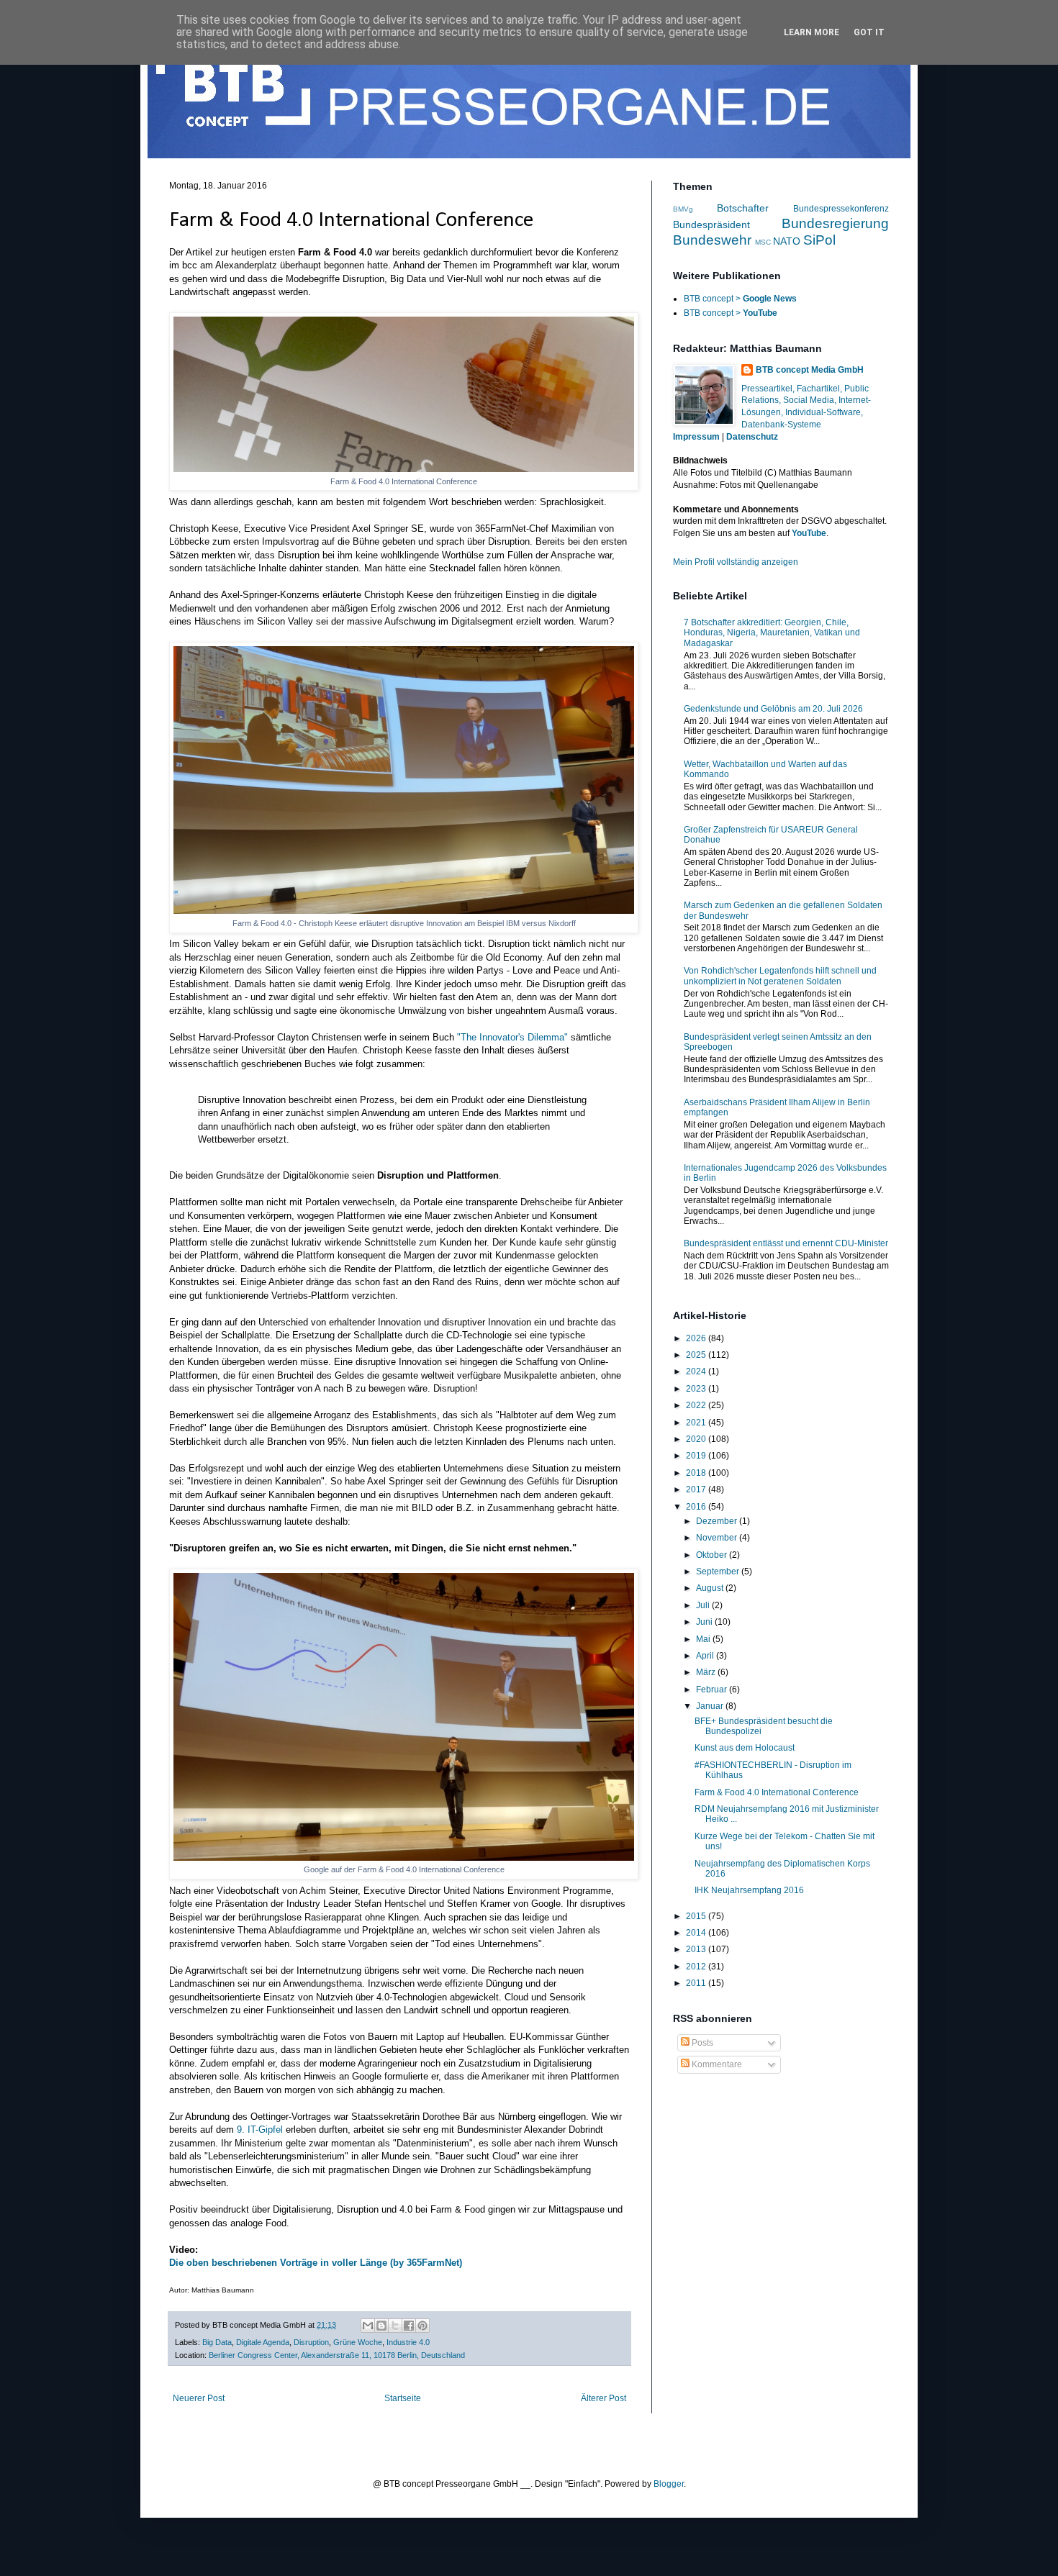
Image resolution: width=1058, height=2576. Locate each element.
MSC (763, 242)
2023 (697, 1389)
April (706, 1656)
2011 (697, 1983)
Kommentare (716, 2064)
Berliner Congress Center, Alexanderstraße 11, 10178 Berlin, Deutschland (337, 2355)
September (719, 1572)
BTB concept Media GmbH (810, 370)
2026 (697, 1338)
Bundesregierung (835, 223)
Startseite (403, 2398)
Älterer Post (603, 2398)
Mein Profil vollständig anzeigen (736, 562)
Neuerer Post (199, 2398)
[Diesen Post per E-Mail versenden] (368, 2326)
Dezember (718, 1521)
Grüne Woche (358, 2342)
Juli (704, 1605)
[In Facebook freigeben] (409, 2326)
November (718, 1538)
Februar (713, 1690)
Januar (711, 1706)
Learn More (811, 32)
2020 (697, 1439)
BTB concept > (740, 299)
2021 (697, 1423)
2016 (697, 1507)
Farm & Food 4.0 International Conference (777, 1792)
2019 (697, 1456)
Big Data (217, 2342)
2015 (697, 1916)
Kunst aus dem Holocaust (745, 1748)
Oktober (713, 1555)
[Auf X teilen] (395, 2326)
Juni (705, 1622)
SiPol (819, 240)
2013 (697, 1949)
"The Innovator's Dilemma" (512, 1037)
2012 (697, 1967)
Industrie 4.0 (408, 2342)
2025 (697, 1355)
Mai (704, 1639)
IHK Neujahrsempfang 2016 (749, 1890)
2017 (697, 1489)
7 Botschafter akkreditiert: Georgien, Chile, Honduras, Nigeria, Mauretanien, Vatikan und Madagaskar (772, 633)
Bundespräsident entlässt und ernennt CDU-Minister (786, 1243)
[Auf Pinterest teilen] (422, 2326)
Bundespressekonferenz (841, 209)
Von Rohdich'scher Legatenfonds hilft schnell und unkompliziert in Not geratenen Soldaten (780, 976)
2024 (697, 1371)
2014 (697, 1933)
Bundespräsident (711, 225)
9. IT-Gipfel (260, 2130)
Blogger (669, 2484)
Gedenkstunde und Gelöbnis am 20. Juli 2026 (773, 709)
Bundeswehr (712, 240)
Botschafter (743, 208)
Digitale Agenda (263, 2342)
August (711, 1588)
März (707, 1672)
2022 (697, 1405)
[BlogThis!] (381, 2326)
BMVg (683, 209)
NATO (787, 241)
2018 (697, 1473)
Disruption (311, 2342)
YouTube (809, 533)
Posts (701, 2043)
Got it (869, 32)
